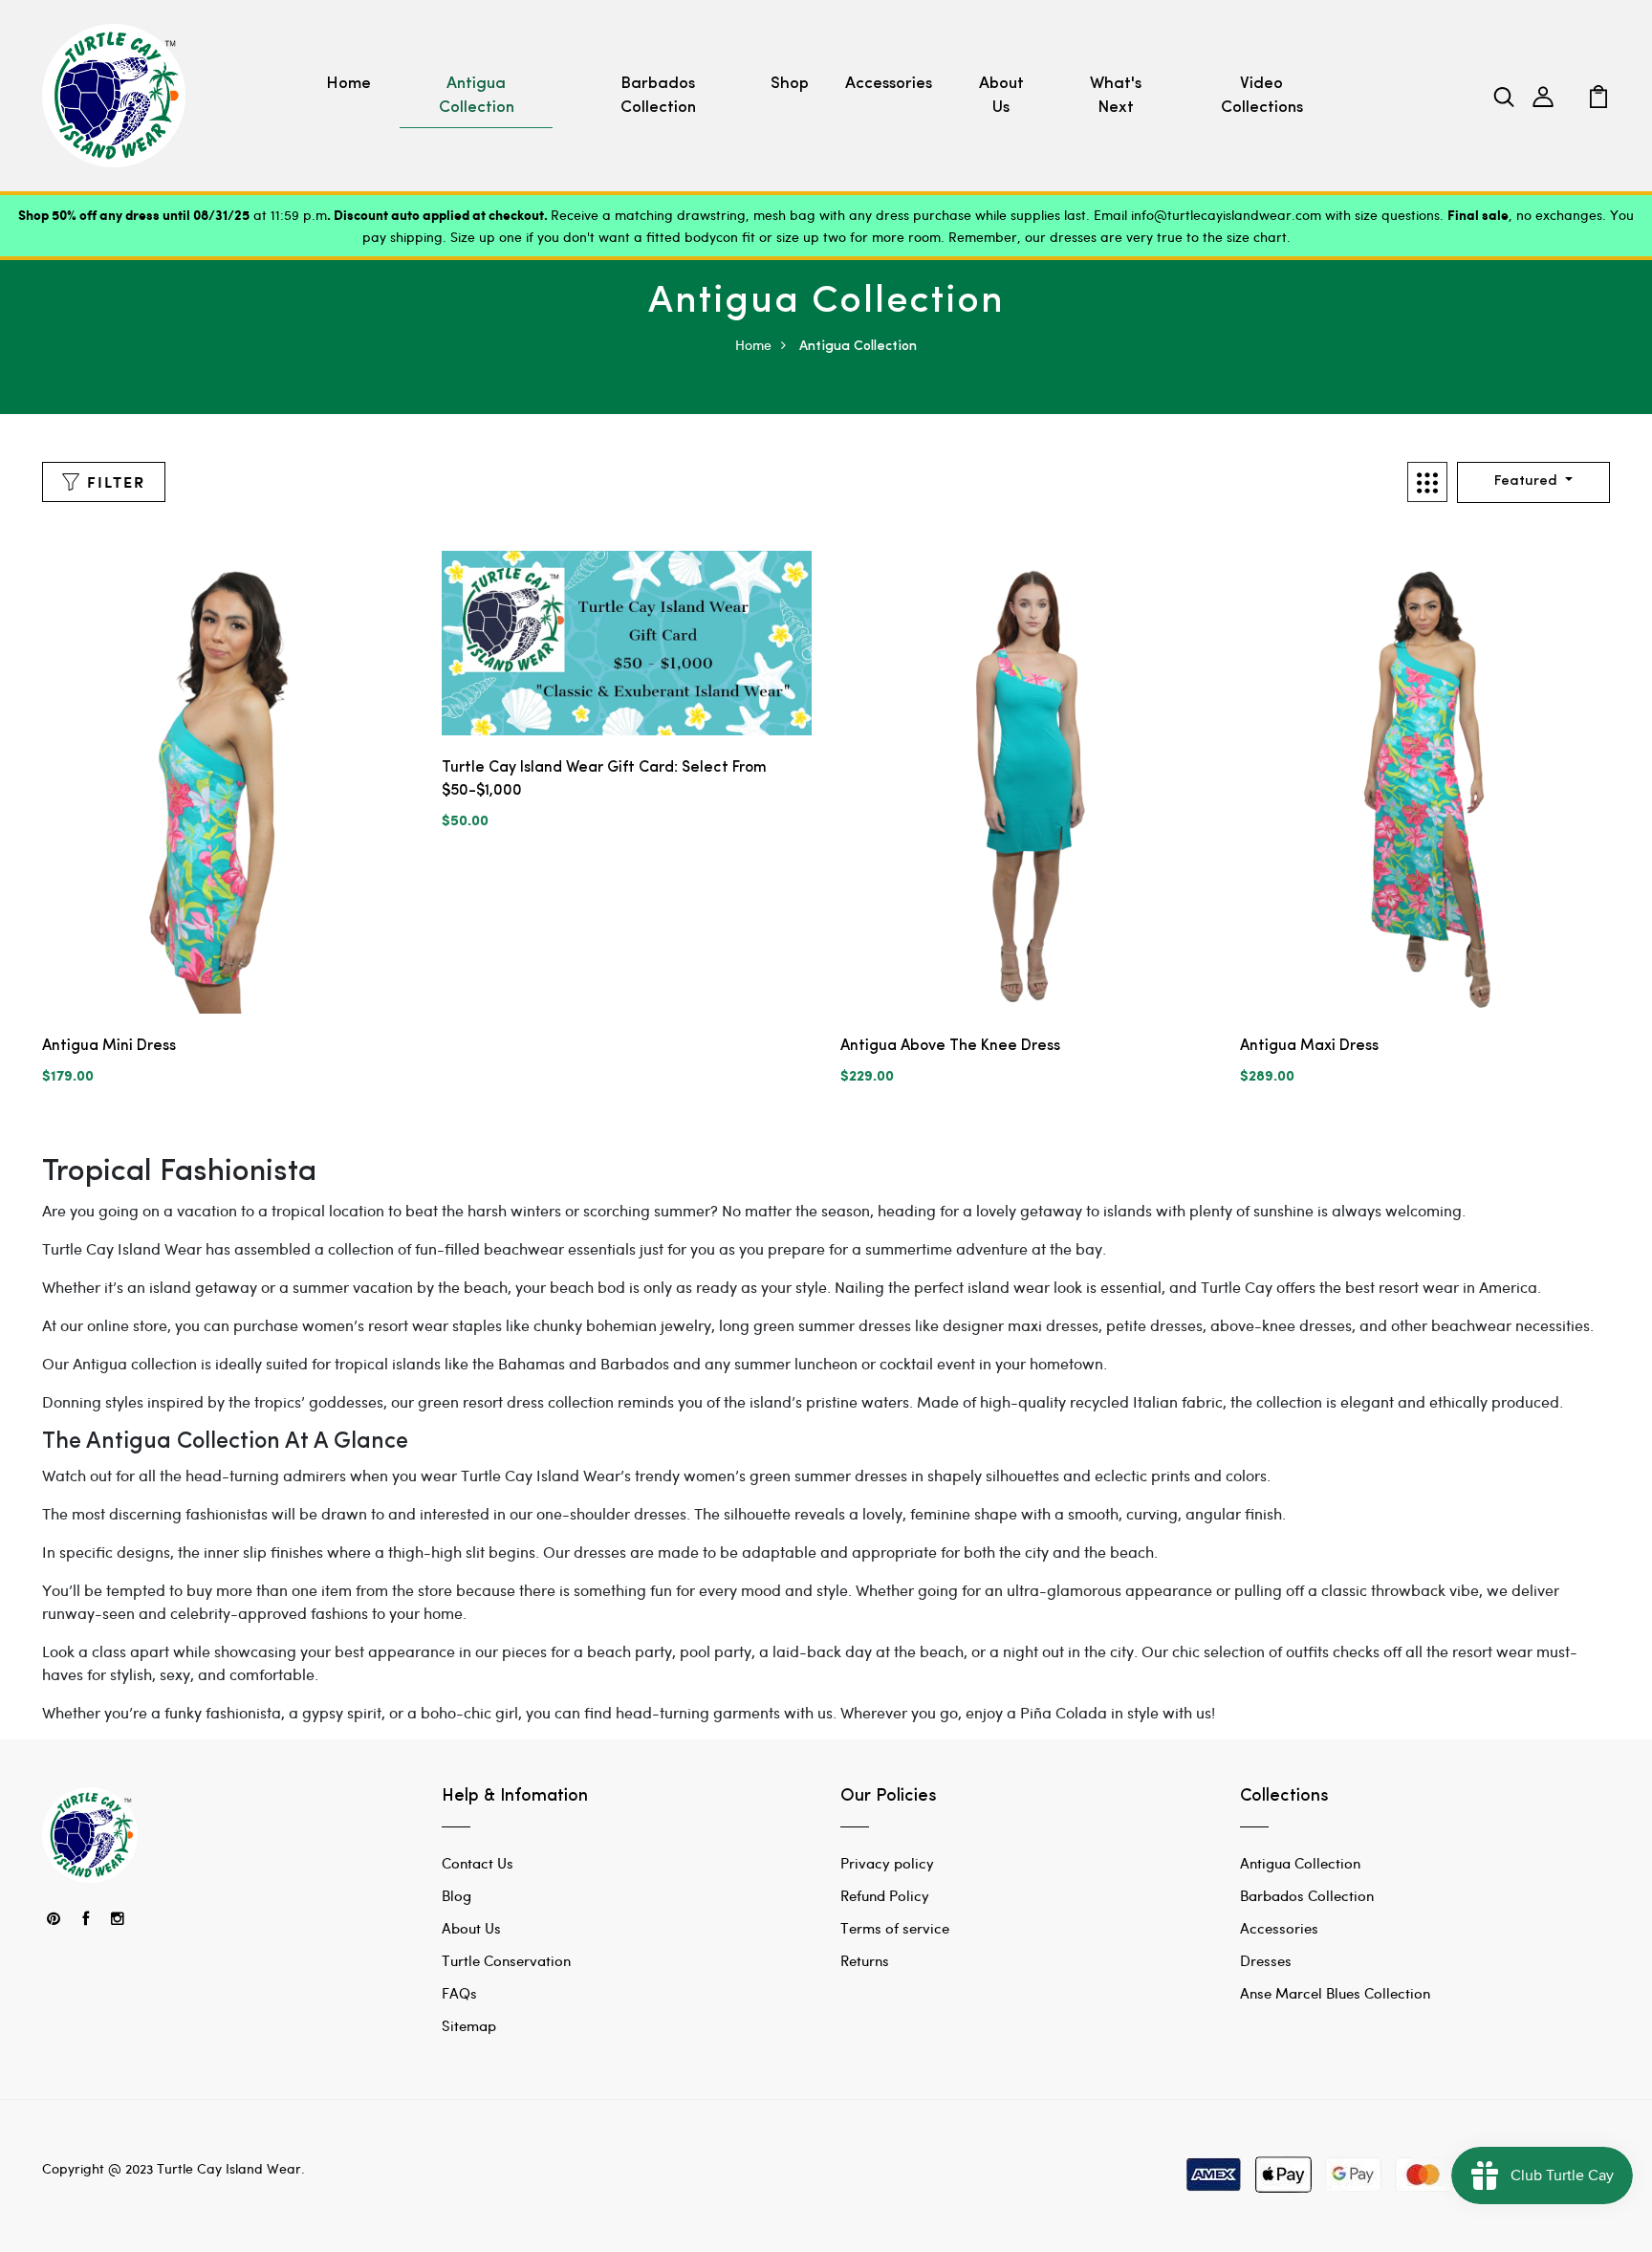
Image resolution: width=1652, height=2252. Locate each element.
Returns (865, 1960)
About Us (1001, 96)
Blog (456, 1895)
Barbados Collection (658, 96)
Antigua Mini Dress (109, 1046)
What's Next (1116, 96)
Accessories (889, 84)
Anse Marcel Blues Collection (1335, 1993)
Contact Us (478, 1863)
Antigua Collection (477, 96)
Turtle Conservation (506, 1960)
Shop (790, 84)
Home (348, 84)
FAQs (459, 1993)
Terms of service (895, 1928)
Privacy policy (887, 1863)
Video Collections (1262, 96)
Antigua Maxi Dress (1309, 1046)
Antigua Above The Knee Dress (950, 1046)
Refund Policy (885, 1895)
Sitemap (469, 2025)
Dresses (1266, 1960)
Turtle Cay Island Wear (229, 2168)
